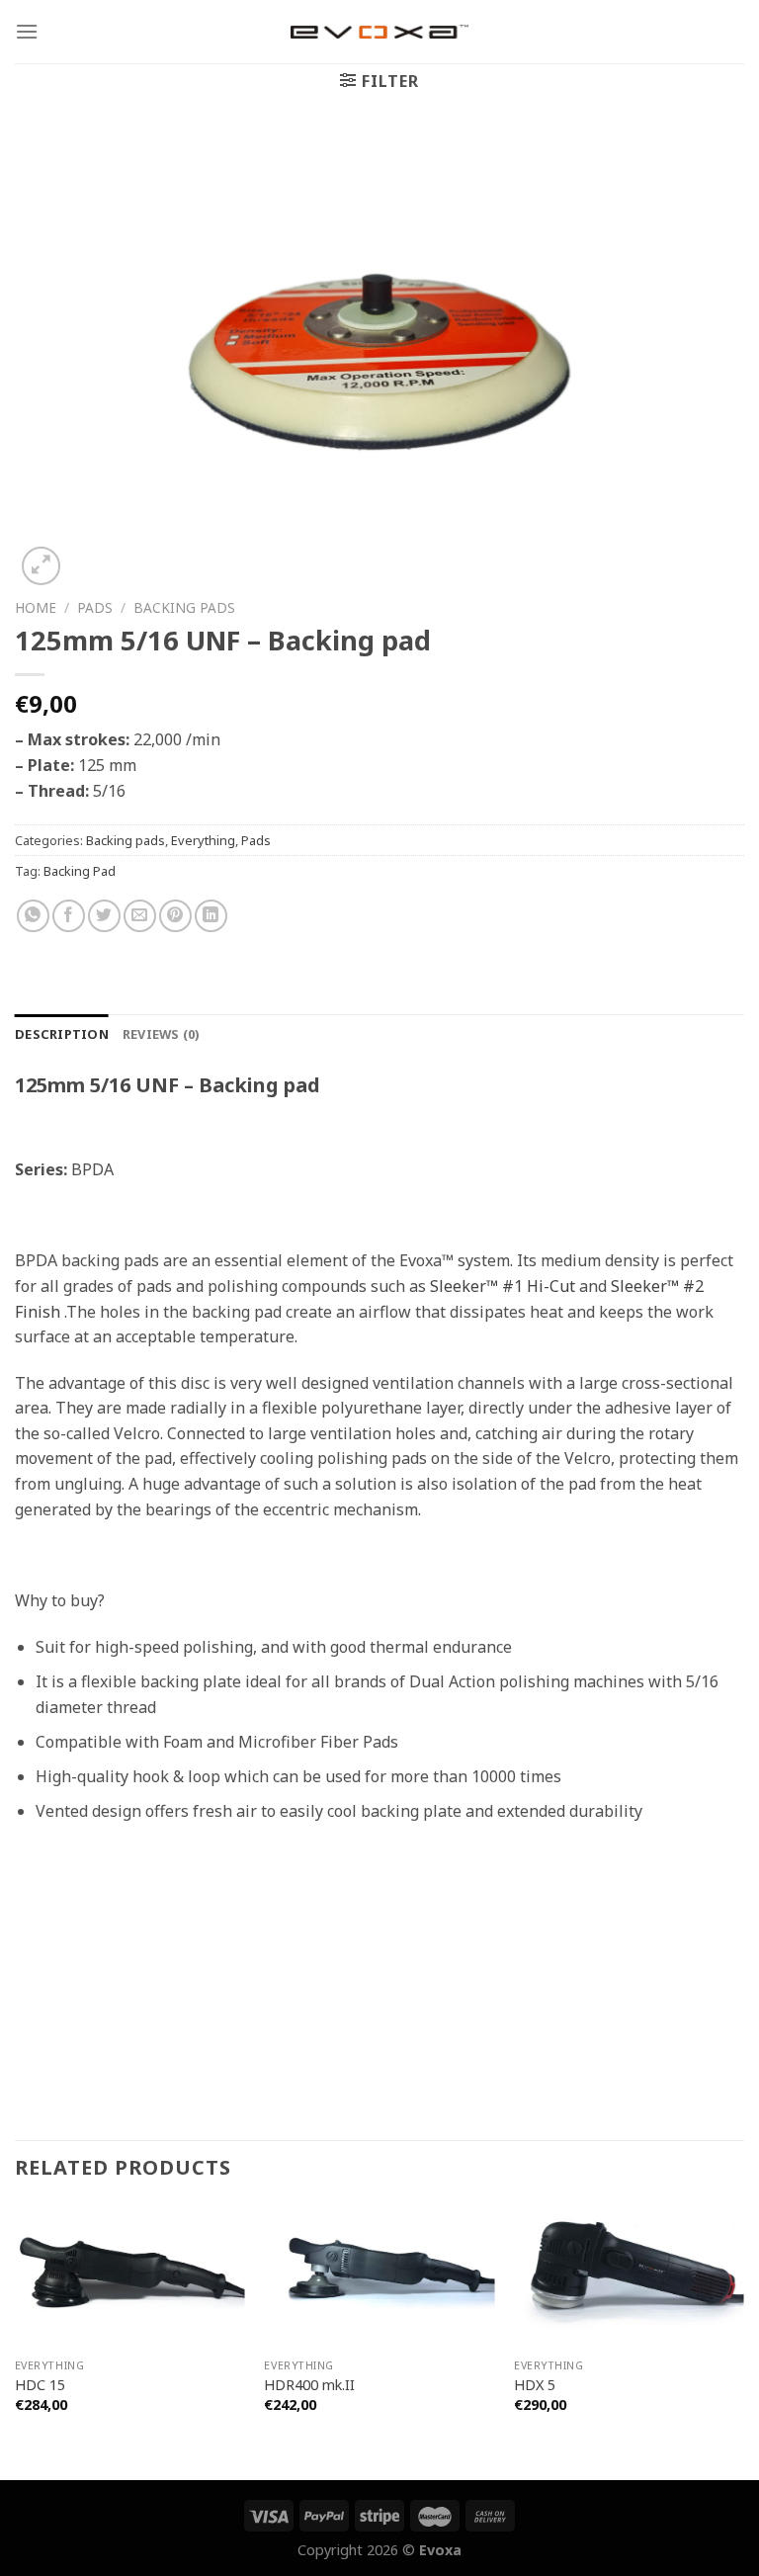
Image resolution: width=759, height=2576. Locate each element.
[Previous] (16, 2340)
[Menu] (27, 31)
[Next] (743, 2340)
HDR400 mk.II (309, 2385)
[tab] (62, 1034)
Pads (95, 607)
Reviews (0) (161, 1034)
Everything (203, 840)
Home (36, 607)
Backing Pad (80, 871)
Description (62, 1034)
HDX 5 (535, 2385)
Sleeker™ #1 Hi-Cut (503, 1286)
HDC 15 (40, 2385)
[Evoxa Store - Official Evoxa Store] (379, 32)
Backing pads (184, 607)
